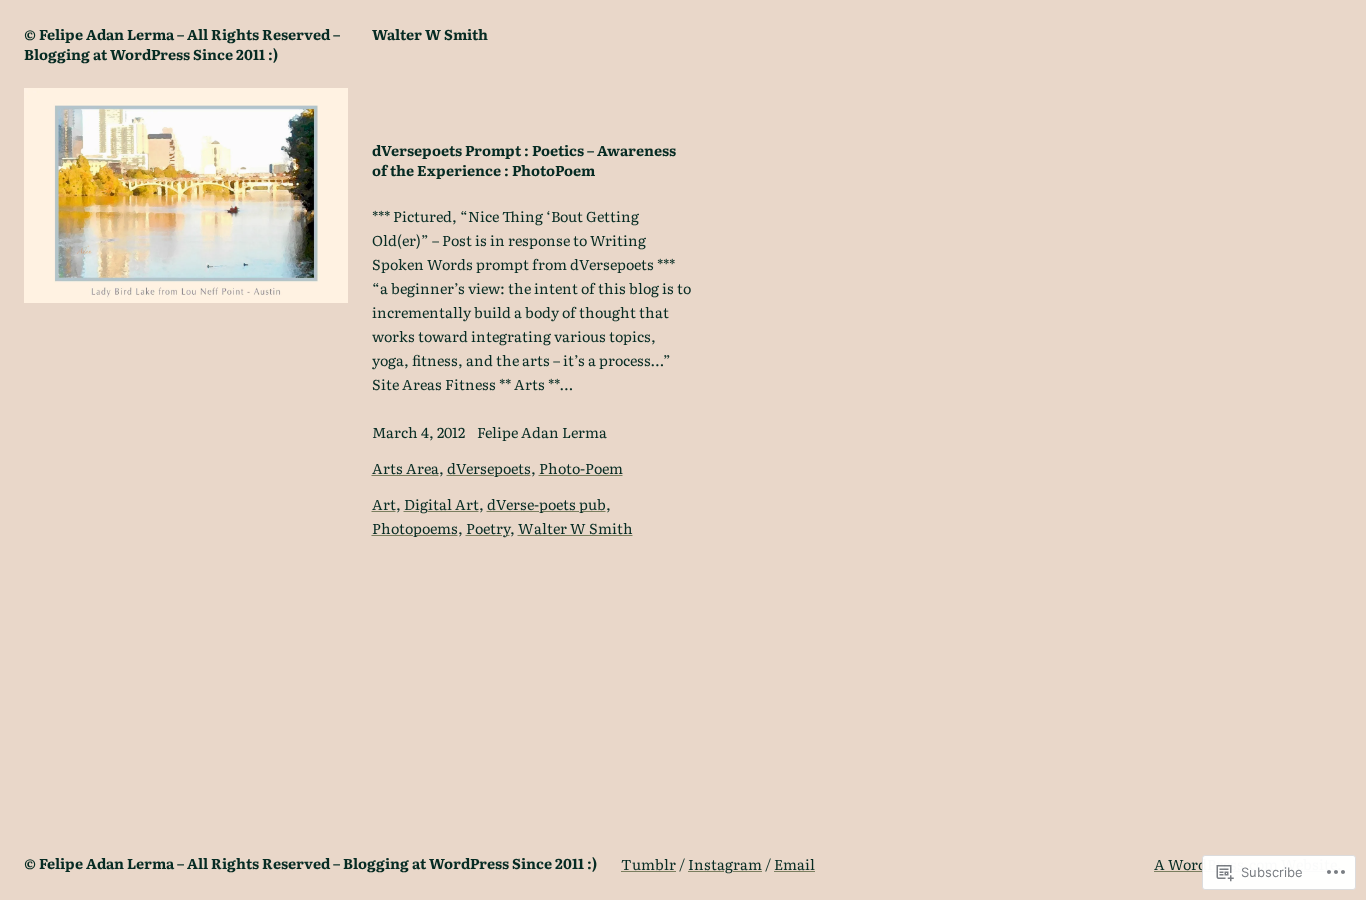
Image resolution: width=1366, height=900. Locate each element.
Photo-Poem (581, 467)
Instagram (725, 863)
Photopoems (415, 527)
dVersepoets (489, 467)
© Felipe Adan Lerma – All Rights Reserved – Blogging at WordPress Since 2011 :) (182, 43)
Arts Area (405, 467)
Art (384, 503)
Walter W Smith (575, 527)
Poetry (488, 527)
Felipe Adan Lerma (542, 431)
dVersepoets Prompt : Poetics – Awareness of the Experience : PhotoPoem (524, 160)
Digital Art (441, 503)
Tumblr (648, 863)
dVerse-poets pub (546, 503)
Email (794, 863)
